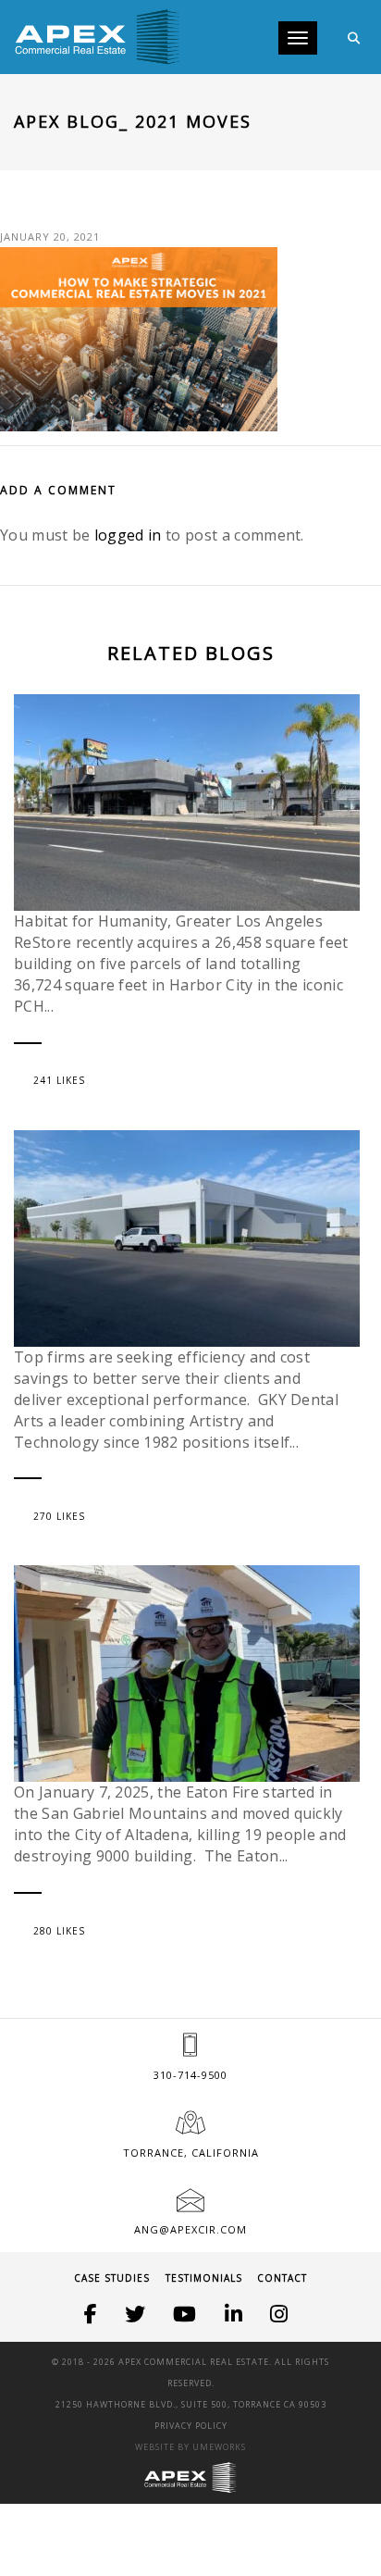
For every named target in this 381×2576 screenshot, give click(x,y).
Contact (282, 2278)
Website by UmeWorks (190, 2447)
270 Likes (59, 1516)
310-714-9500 (190, 2075)
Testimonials (204, 2278)
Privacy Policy (191, 2426)
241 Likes (59, 1080)
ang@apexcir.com (190, 2229)
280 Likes (59, 1931)
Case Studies (112, 2278)
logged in (128, 535)
